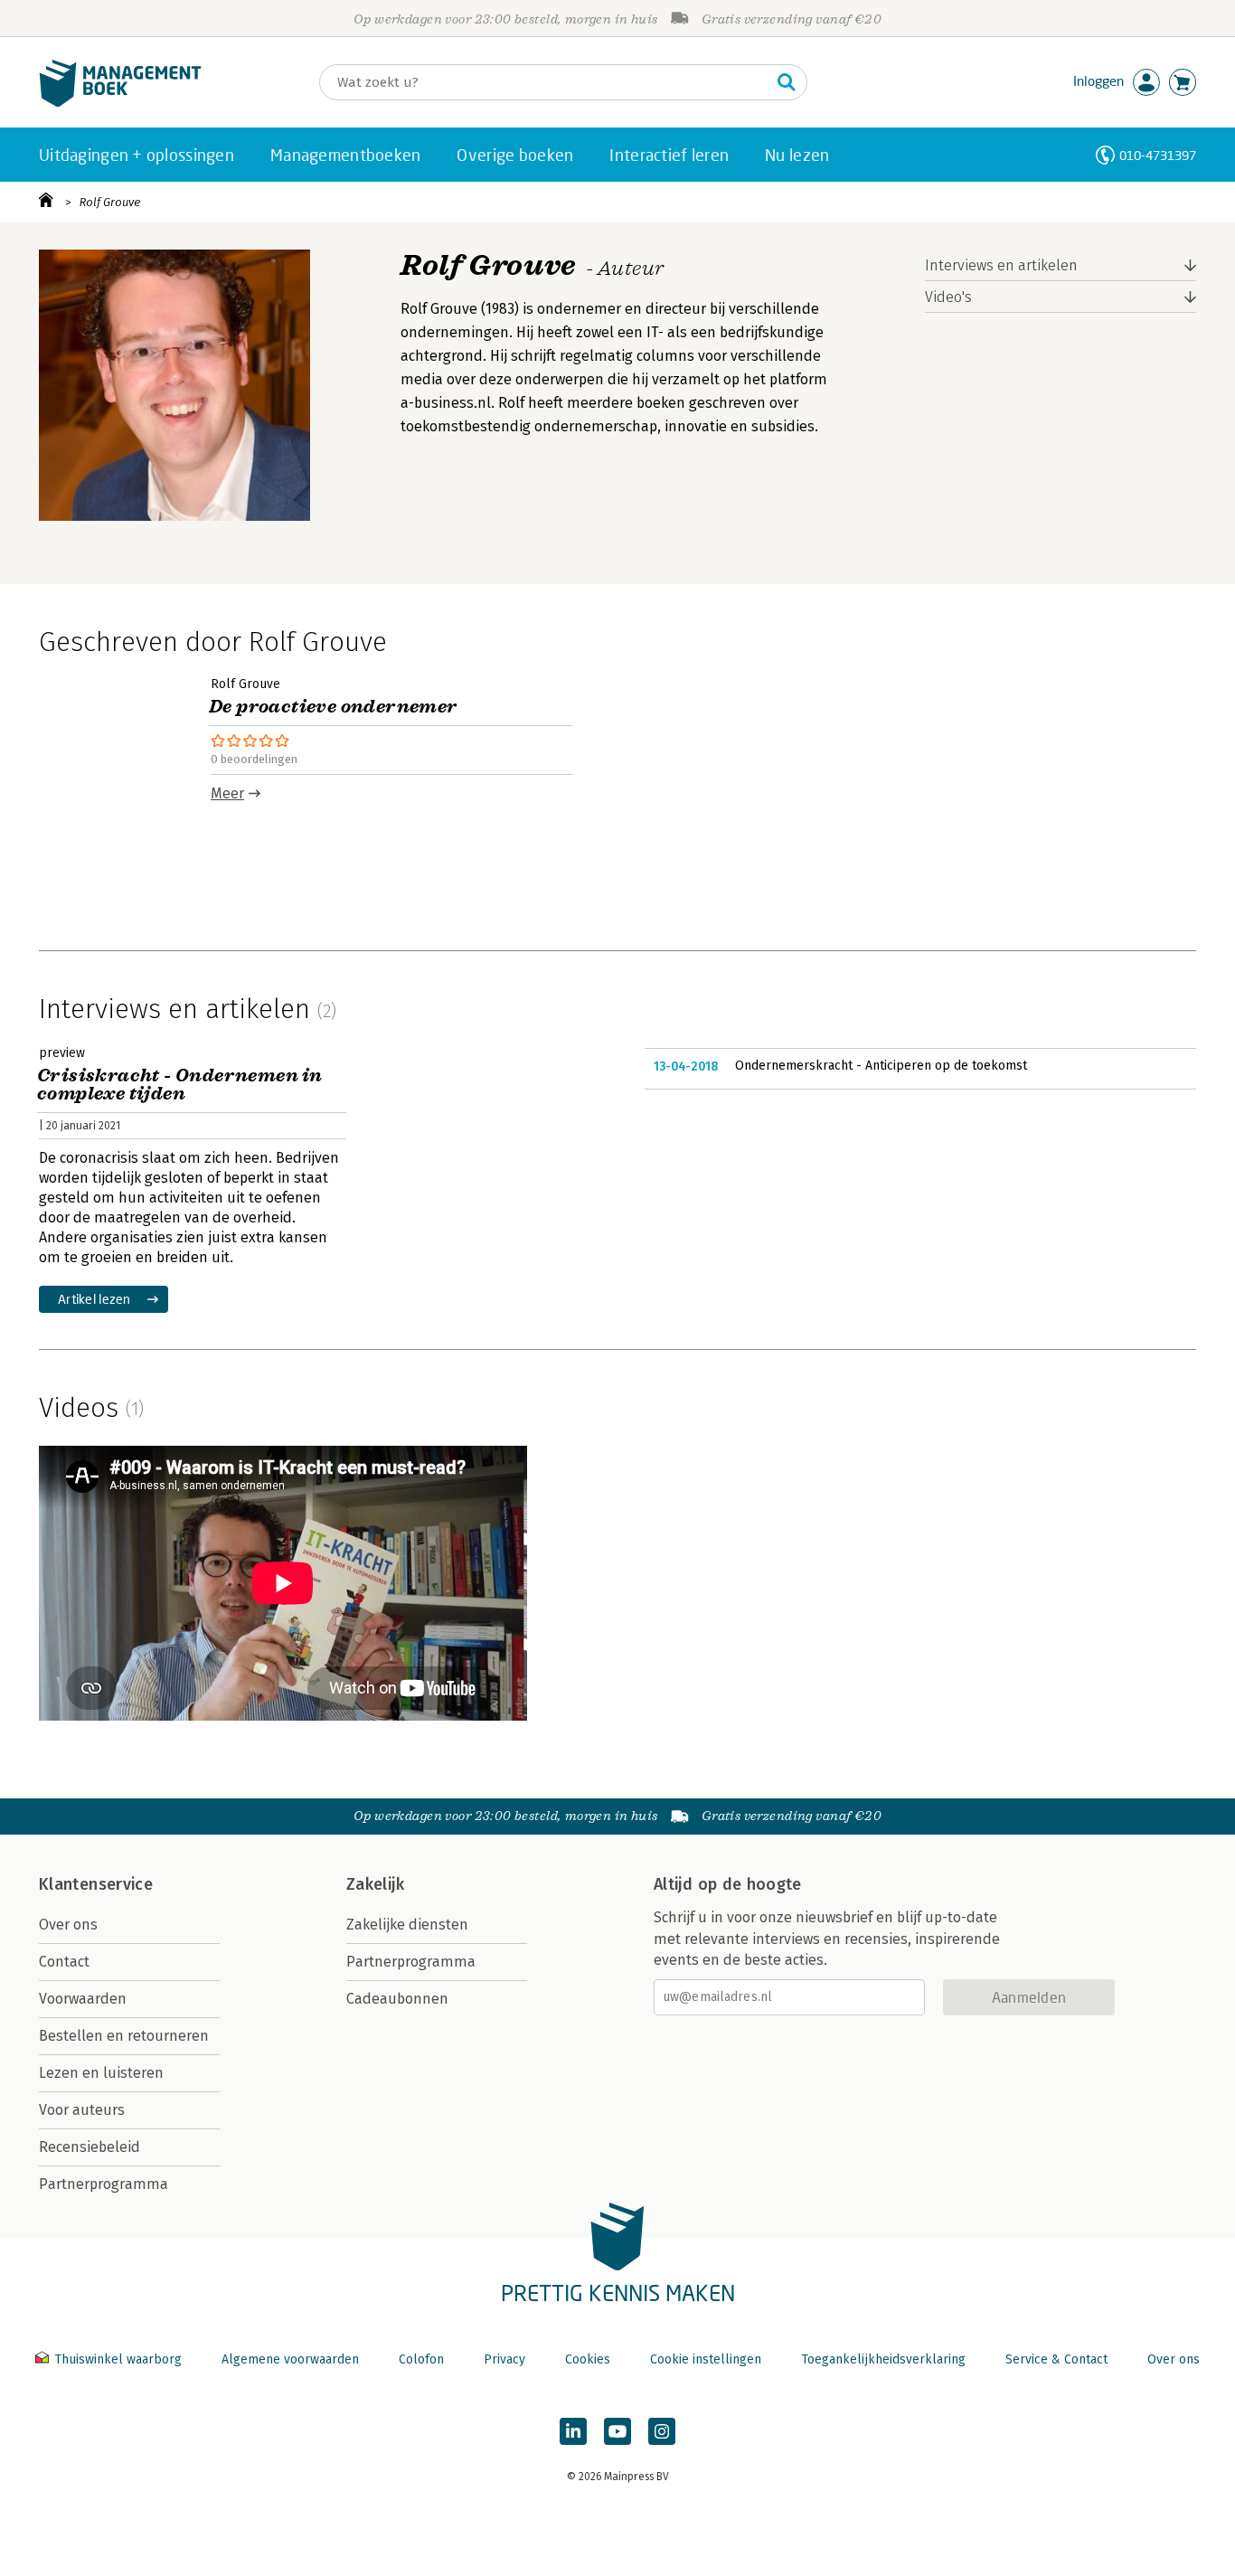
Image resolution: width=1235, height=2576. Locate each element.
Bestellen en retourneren (124, 2036)
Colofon (421, 2359)
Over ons (68, 1925)
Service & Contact (1056, 2359)
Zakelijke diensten (407, 1925)
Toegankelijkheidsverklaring (883, 2359)
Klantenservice (96, 1884)
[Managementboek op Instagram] (662, 2431)
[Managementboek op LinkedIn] (573, 2431)
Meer (227, 793)
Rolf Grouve (110, 202)
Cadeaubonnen (397, 1999)
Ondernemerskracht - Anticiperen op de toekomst (881, 1066)
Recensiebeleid (90, 2147)
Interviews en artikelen (1001, 265)
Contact (64, 1962)
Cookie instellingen (706, 2359)
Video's (948, 297)
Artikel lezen (94, 1299)
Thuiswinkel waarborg (118, 2359)
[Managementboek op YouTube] (617, 2431)
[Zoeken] (787, 82)
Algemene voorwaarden (290, 2359)
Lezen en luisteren (101, 2073)
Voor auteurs (82, 2110)
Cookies (588, 2359)
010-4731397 (1158, 155)
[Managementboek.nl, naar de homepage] (120, 103)
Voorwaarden (83, 1999)
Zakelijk (375, 1884)
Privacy (504, 2359)
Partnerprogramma (104, 2184)
